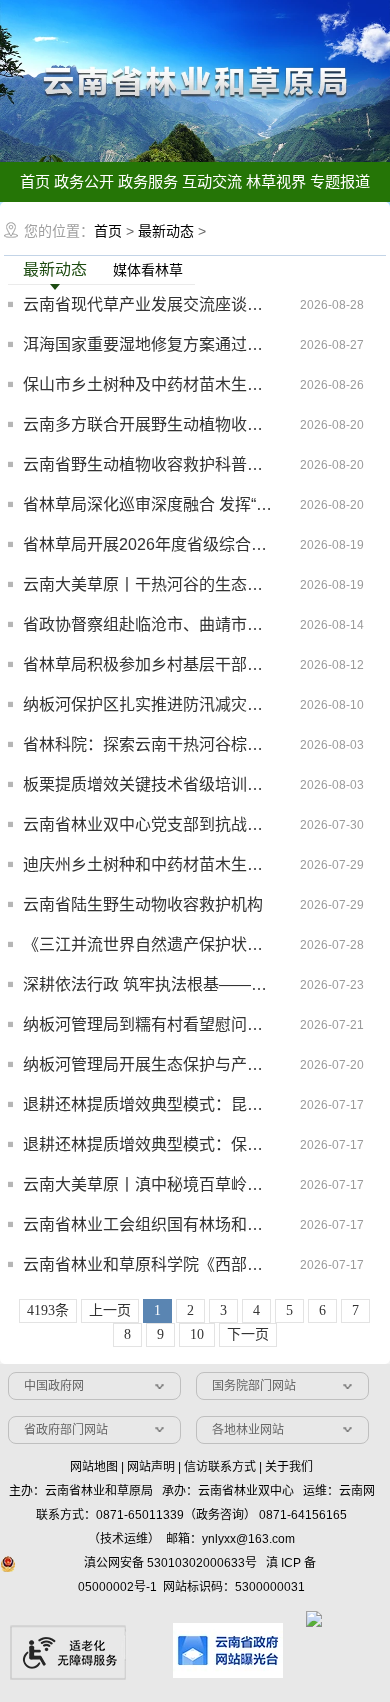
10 (197, 1334)
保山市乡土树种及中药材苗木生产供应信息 (149, 384)
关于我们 (289, 1467)
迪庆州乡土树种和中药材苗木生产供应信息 (149, 864)
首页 (35, 181)
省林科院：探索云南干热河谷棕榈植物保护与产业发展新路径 (149, 744)
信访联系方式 (220, 1467)
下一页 (248, 1334)
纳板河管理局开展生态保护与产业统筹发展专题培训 (149, 1064)
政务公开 (84, 181)
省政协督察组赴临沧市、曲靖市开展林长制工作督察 (149, 624)
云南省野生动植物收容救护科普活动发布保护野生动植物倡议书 (149, 464)
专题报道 (340, 181)
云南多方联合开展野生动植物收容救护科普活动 (149, 424)
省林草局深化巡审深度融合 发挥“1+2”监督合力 (149, 504)
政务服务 (148, 181)
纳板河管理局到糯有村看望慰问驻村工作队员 (149, 1024)
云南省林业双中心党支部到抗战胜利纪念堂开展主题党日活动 (149, 824)
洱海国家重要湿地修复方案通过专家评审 (149, 344)
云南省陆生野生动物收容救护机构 (143, 904)
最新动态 (166, 231)
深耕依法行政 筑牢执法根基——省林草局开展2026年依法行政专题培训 (149, 984)
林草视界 (276, 181)
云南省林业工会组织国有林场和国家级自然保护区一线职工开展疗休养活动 (149, 1224)
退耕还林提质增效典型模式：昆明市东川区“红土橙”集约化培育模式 (149, 1104)
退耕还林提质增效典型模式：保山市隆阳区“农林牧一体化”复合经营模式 (149, 1144)
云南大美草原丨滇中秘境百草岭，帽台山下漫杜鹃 (149, 1184)
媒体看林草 (148, 270)
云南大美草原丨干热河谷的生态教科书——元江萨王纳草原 (149, 584)
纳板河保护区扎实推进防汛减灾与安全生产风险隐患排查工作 (149, 704)
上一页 (110, 1310)
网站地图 (94, 1467)
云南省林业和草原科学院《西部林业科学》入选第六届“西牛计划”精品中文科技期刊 (149, 1264)
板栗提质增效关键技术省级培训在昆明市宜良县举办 (149, 784)
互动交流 (212, 181)
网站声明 (151, 1467)
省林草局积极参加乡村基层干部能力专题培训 (149, 664)
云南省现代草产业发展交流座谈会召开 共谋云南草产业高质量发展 (149, 304)
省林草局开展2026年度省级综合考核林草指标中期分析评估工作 (149, 544)
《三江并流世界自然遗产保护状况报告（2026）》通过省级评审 (149, 944)
